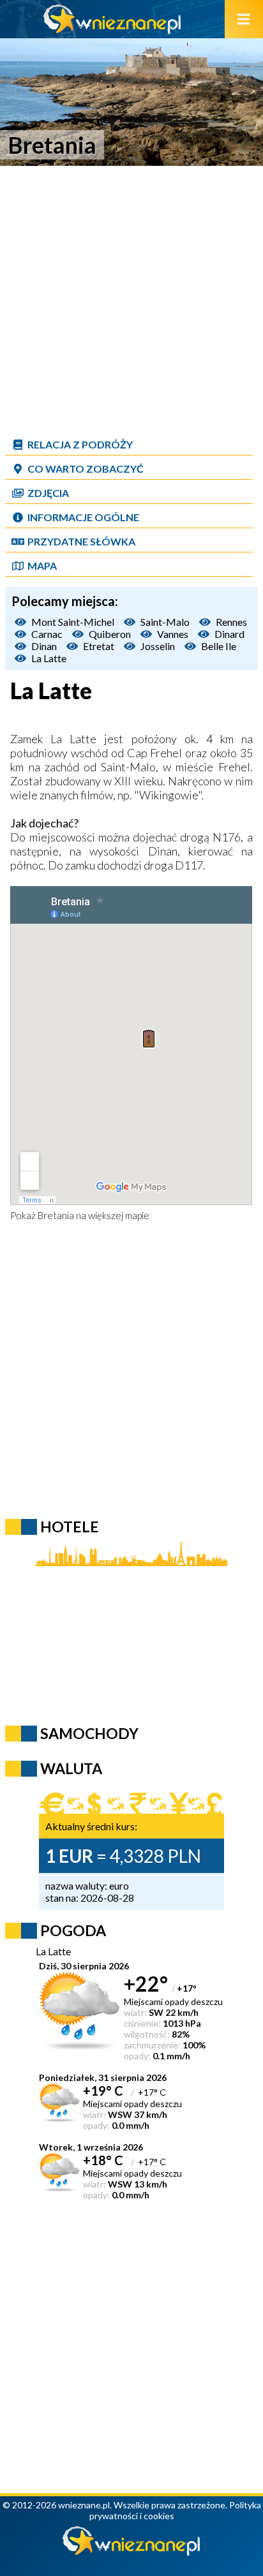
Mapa (42, 566)
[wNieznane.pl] (112, 30)
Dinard (229, 634)
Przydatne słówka (81, 541)
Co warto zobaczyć (86, 469)
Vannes (173, 634)
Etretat (99, 646)
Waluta (71, 1768)
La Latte (49, 658)
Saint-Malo (165, 622)
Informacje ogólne (83, 517)
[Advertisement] (131, 300)
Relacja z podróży (80, 444)
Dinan (44, 646)
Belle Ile (219, 646)
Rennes (231, 622)
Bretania (56, 1215)
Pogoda (73, 1930)
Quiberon (110, 634)
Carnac (47, 634)
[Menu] (244, 19)
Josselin (158, 646)
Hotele (70, 1527)
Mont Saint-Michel (73, 622)
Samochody (89, 1733)
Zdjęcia (48, 493)
